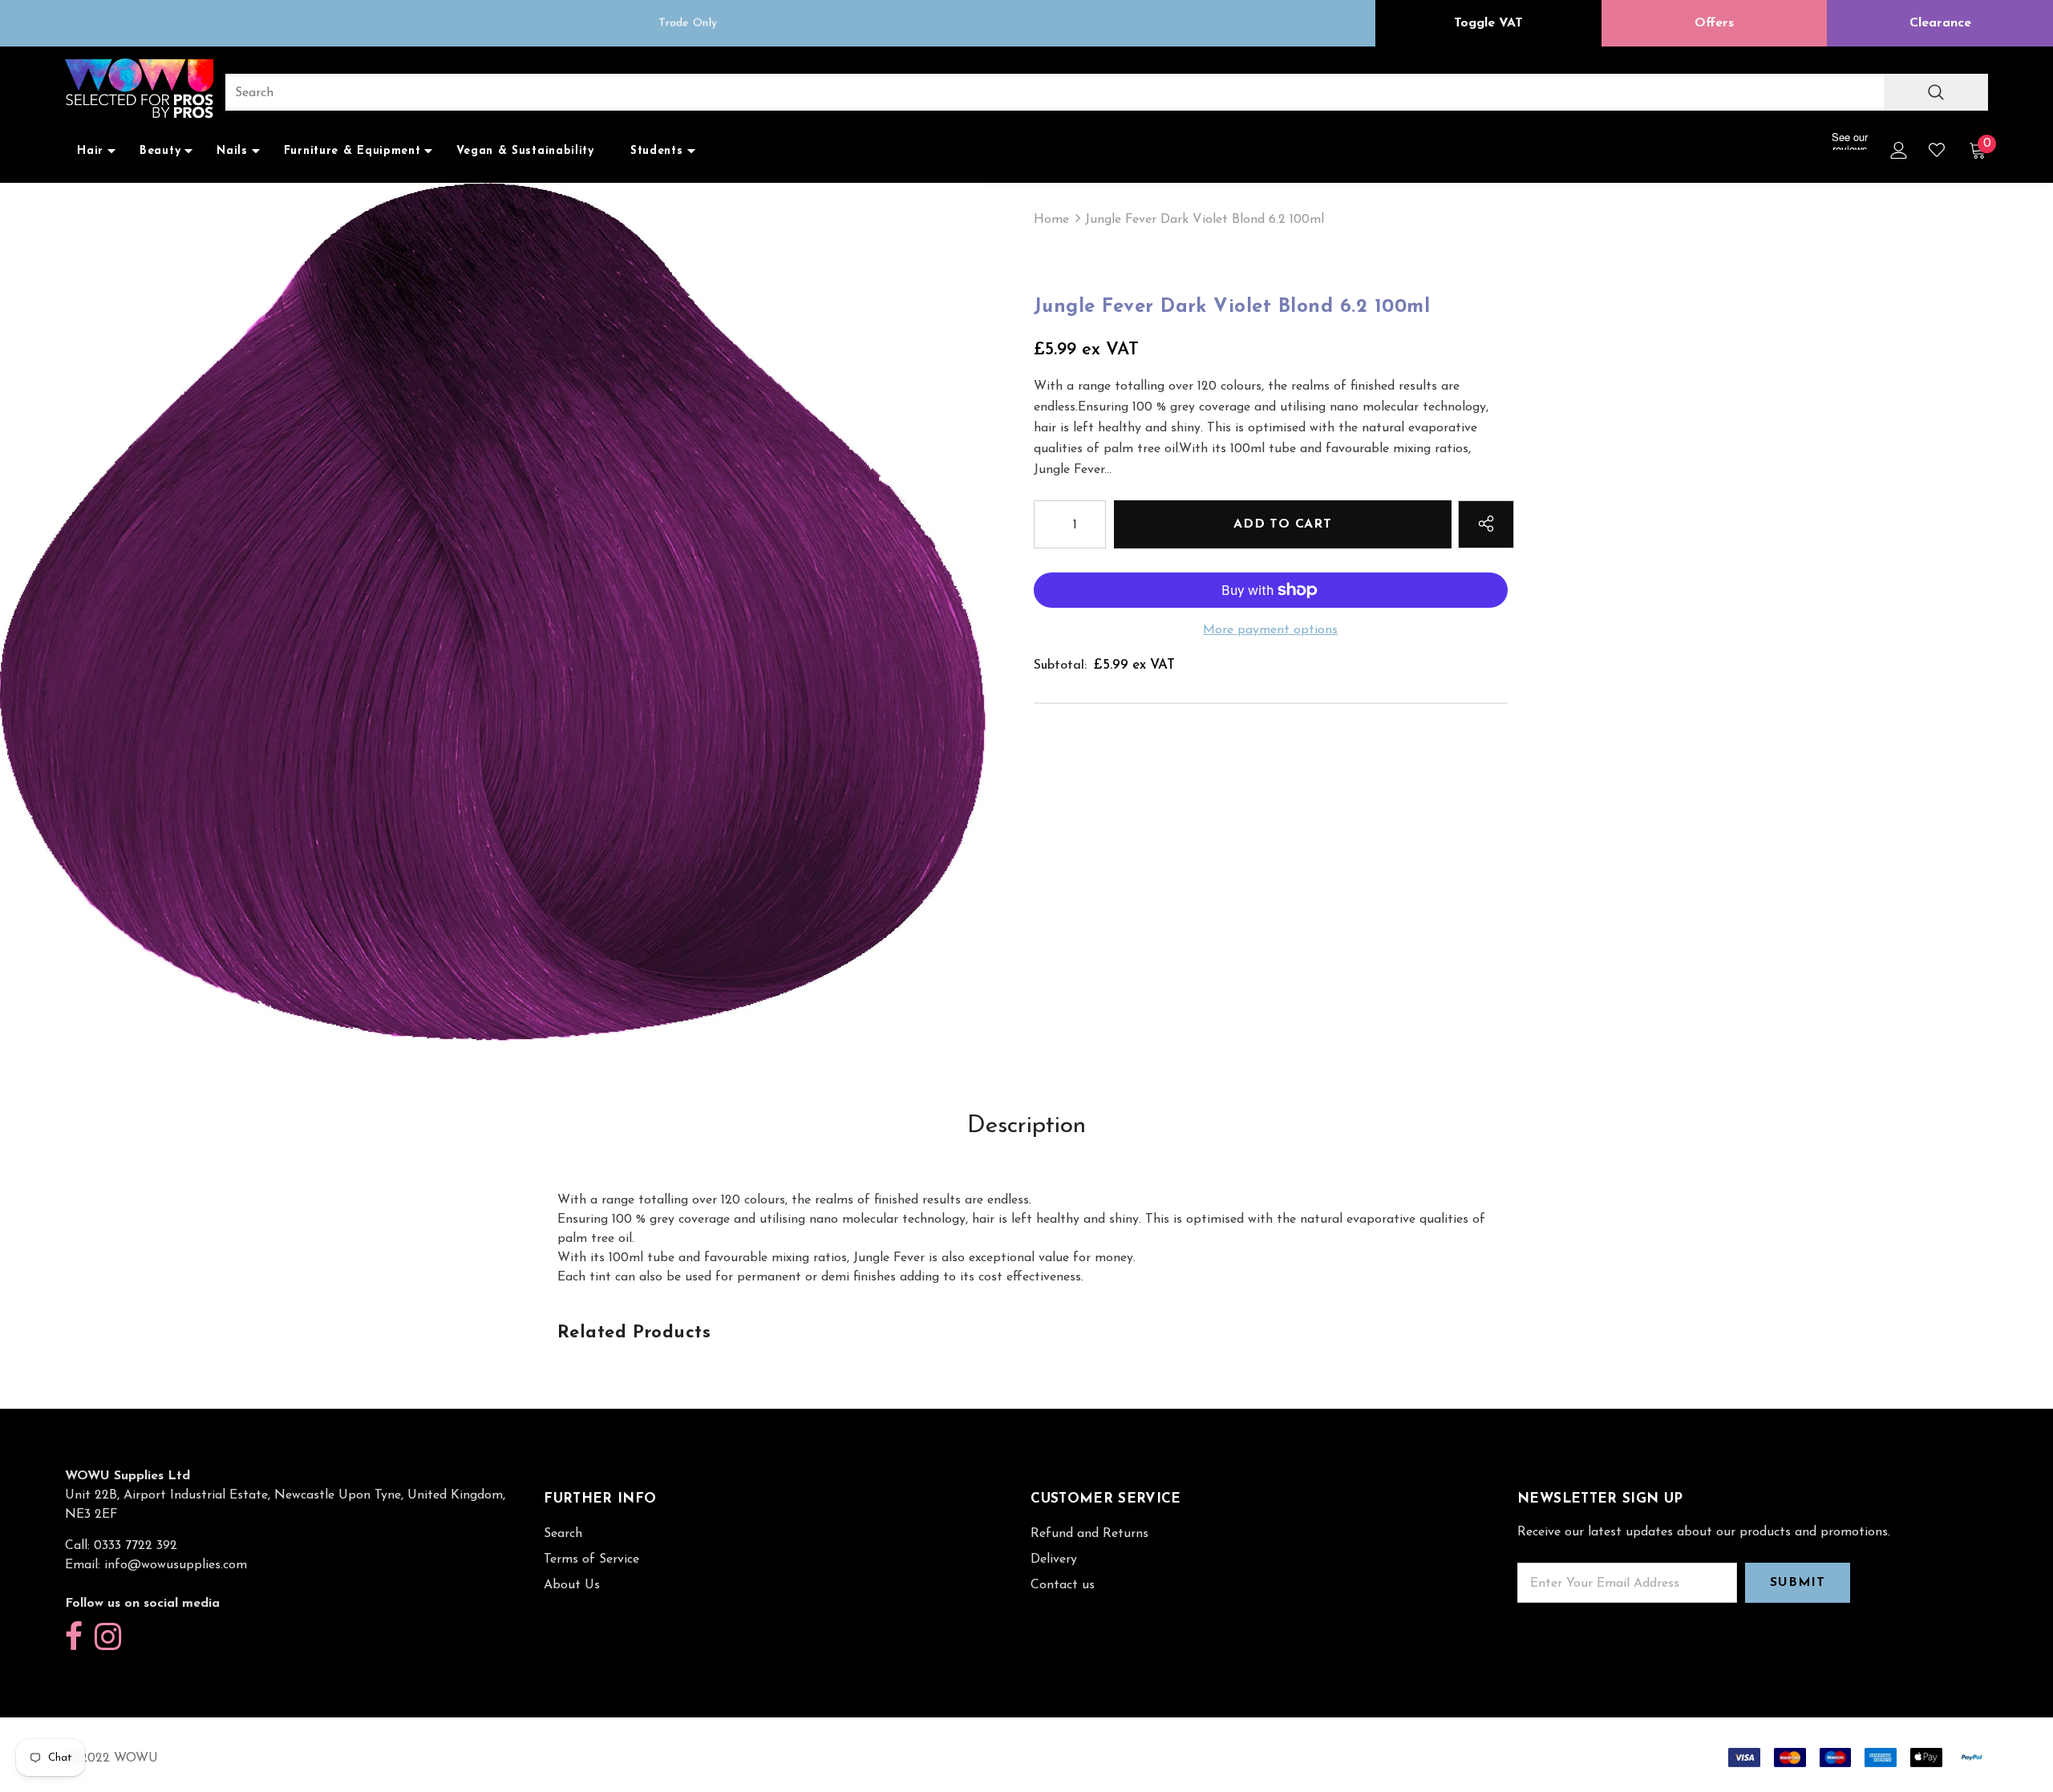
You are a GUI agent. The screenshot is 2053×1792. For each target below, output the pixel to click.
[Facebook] (74, 1638)
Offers (1714, 23)
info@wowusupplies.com (176, 1565)
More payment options (1270, 630)
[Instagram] (108, 1638)
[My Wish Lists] (1937, 150)
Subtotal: (1060, 665)
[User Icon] (1899, 150)
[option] (688, 23)
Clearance (1940, 23)
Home (1051, 220)
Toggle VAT (1488, 23)
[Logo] (139, 90)
